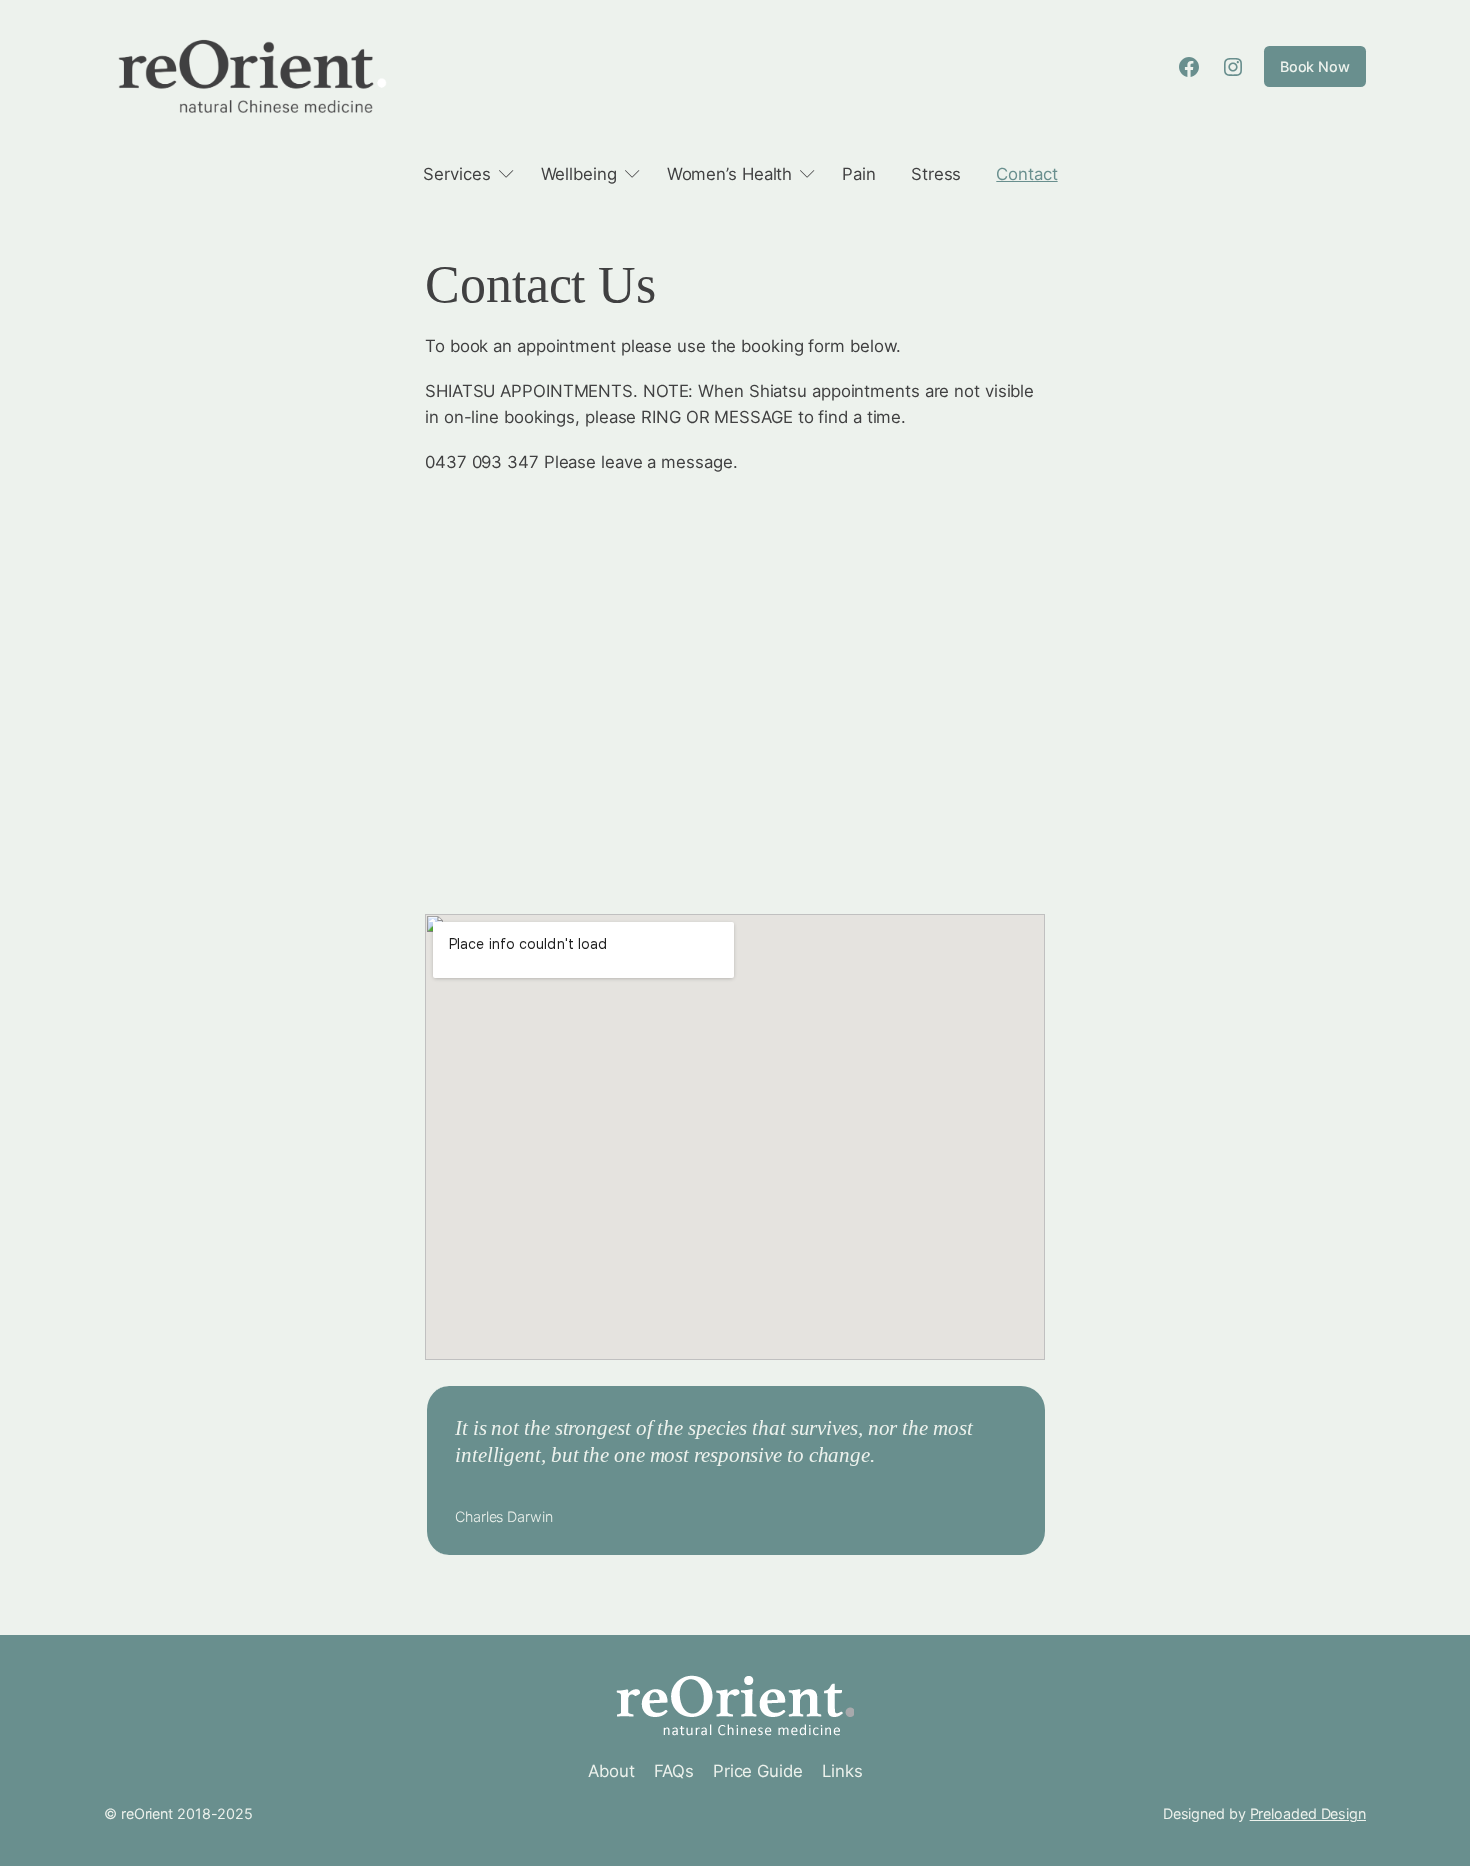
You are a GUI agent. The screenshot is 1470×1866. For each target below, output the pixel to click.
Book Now (1315, 66)
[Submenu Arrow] (506, 174)
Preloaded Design (1308, 1813)
